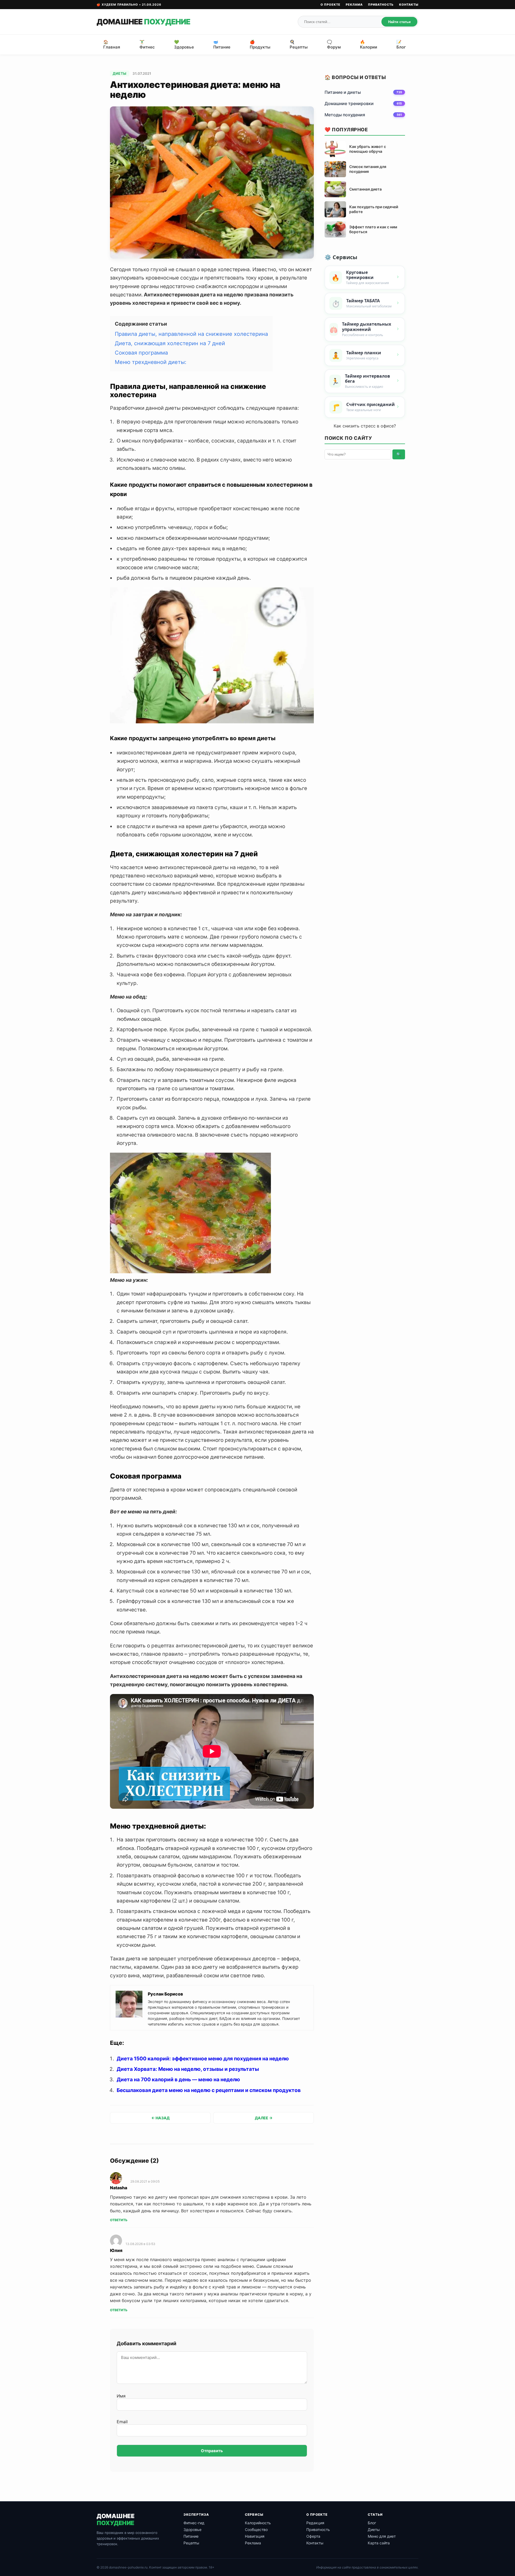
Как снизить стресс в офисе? (365, 426)
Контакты (409, 5)
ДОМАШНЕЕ (143, 22)
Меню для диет (382, 2536)
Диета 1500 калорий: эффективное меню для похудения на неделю (203, 2059)
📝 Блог (401, 44)
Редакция (315, 2523)
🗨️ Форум (334, 44)
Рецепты (191, 2543)
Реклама (354, 5)
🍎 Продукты (260, 44)
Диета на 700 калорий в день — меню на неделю (178, 2080)
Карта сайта (379, 2543)
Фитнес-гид (194, 2523)
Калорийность (258, 2523)
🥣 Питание (222, 44)
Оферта (313, 2536)
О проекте (330, 5)
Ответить (119, 2220)
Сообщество (256, 2530)
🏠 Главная (112, 44)
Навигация (255, 2536)
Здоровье (192, 2530)
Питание (191, 2536)
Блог (372, 2523)
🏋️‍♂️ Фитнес (147, 44)
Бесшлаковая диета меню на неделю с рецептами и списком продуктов (209, 2090)
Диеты (120, 73)
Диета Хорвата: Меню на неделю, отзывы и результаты (188, 2069)
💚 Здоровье (184, 44)
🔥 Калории (369, 44)
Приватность (381, 5)
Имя (121, 2396)
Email (122, 2422)
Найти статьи (399, 22)
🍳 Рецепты (299, 44)
